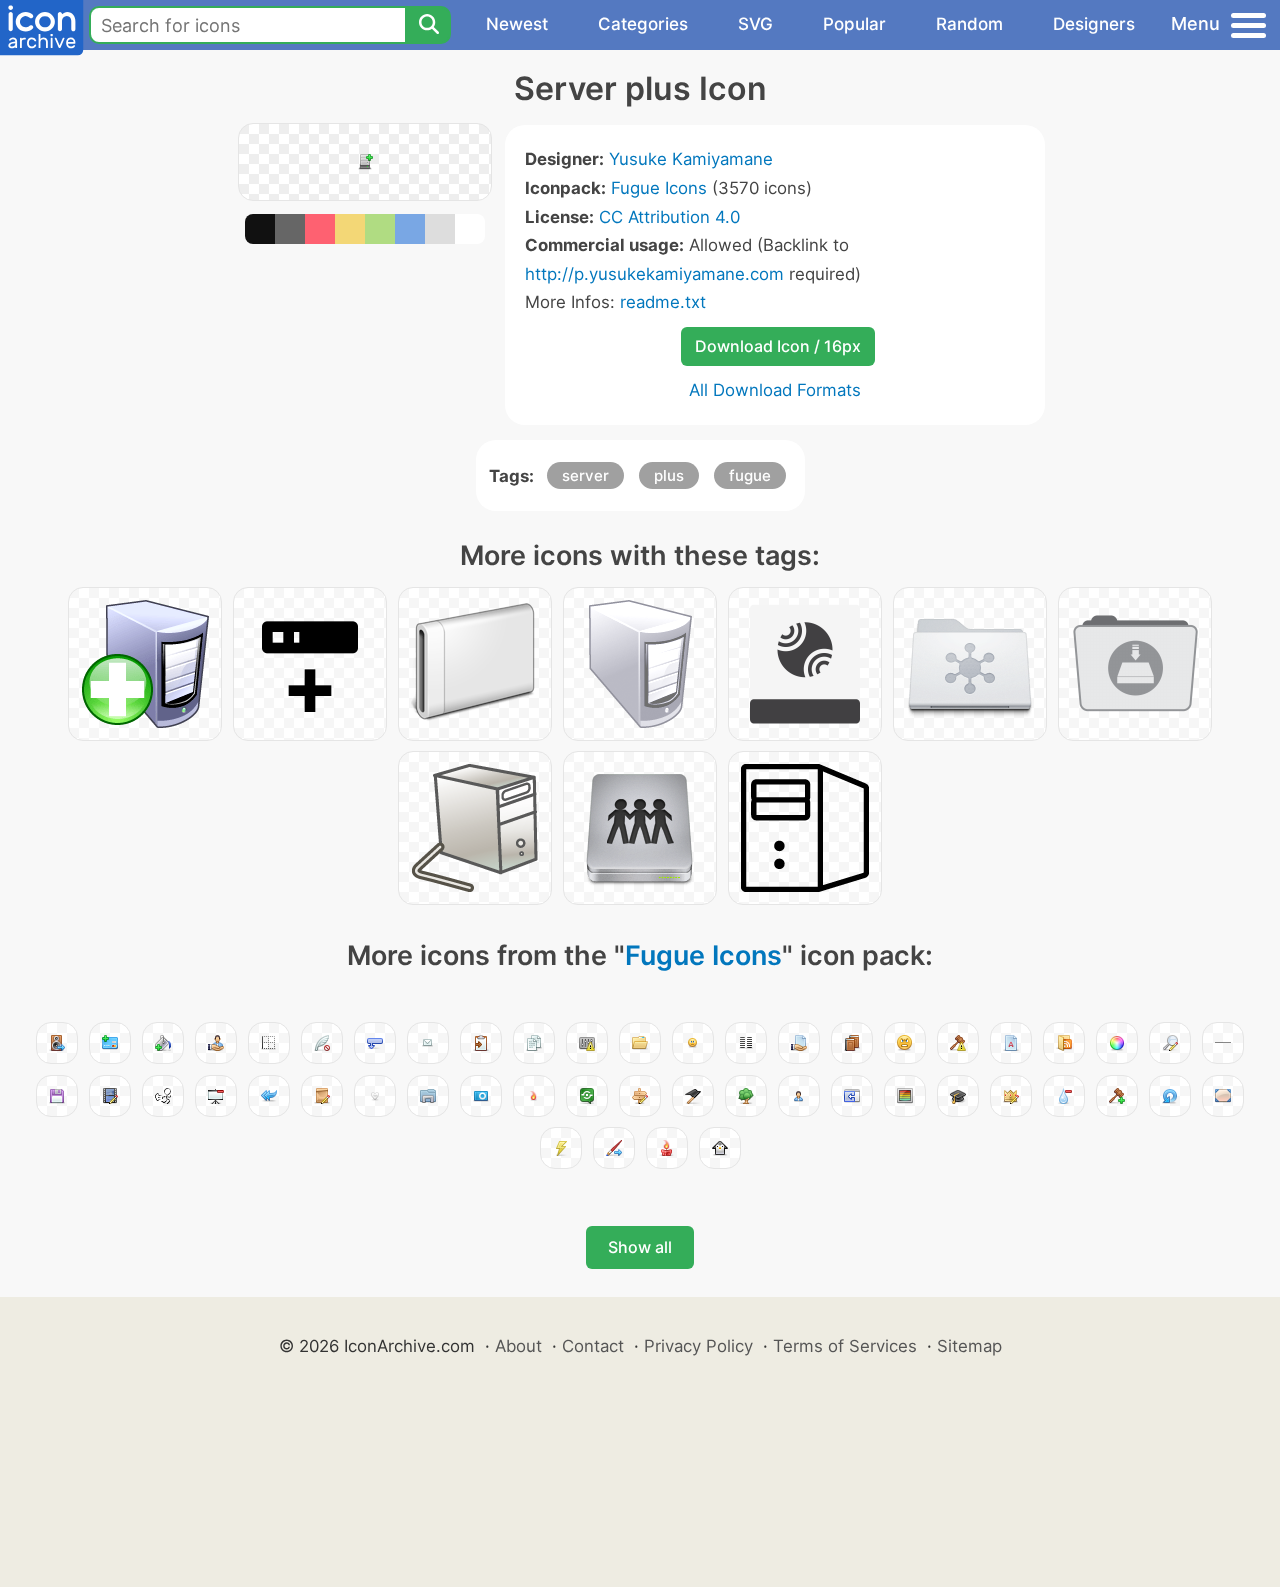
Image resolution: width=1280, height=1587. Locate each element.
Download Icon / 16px (778, 346)
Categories (643, 24)
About (518, 1346)
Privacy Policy (698, 1346)
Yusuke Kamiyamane (691, 159)
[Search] (428, 25)
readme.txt (663, 302)
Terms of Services (845, 1346)
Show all (640, 1247)
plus (669, 475)
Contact (593, 1346)
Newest (517, 24)
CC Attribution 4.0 (669, 217)
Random (969, 24)
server (585, 475)
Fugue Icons (659, 188)
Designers (1094, 24)
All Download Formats (775, 390)
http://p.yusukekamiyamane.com (654, 274)
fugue (750, 475)
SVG (755, 24)
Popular (854, 24)
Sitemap (969, 1346)
